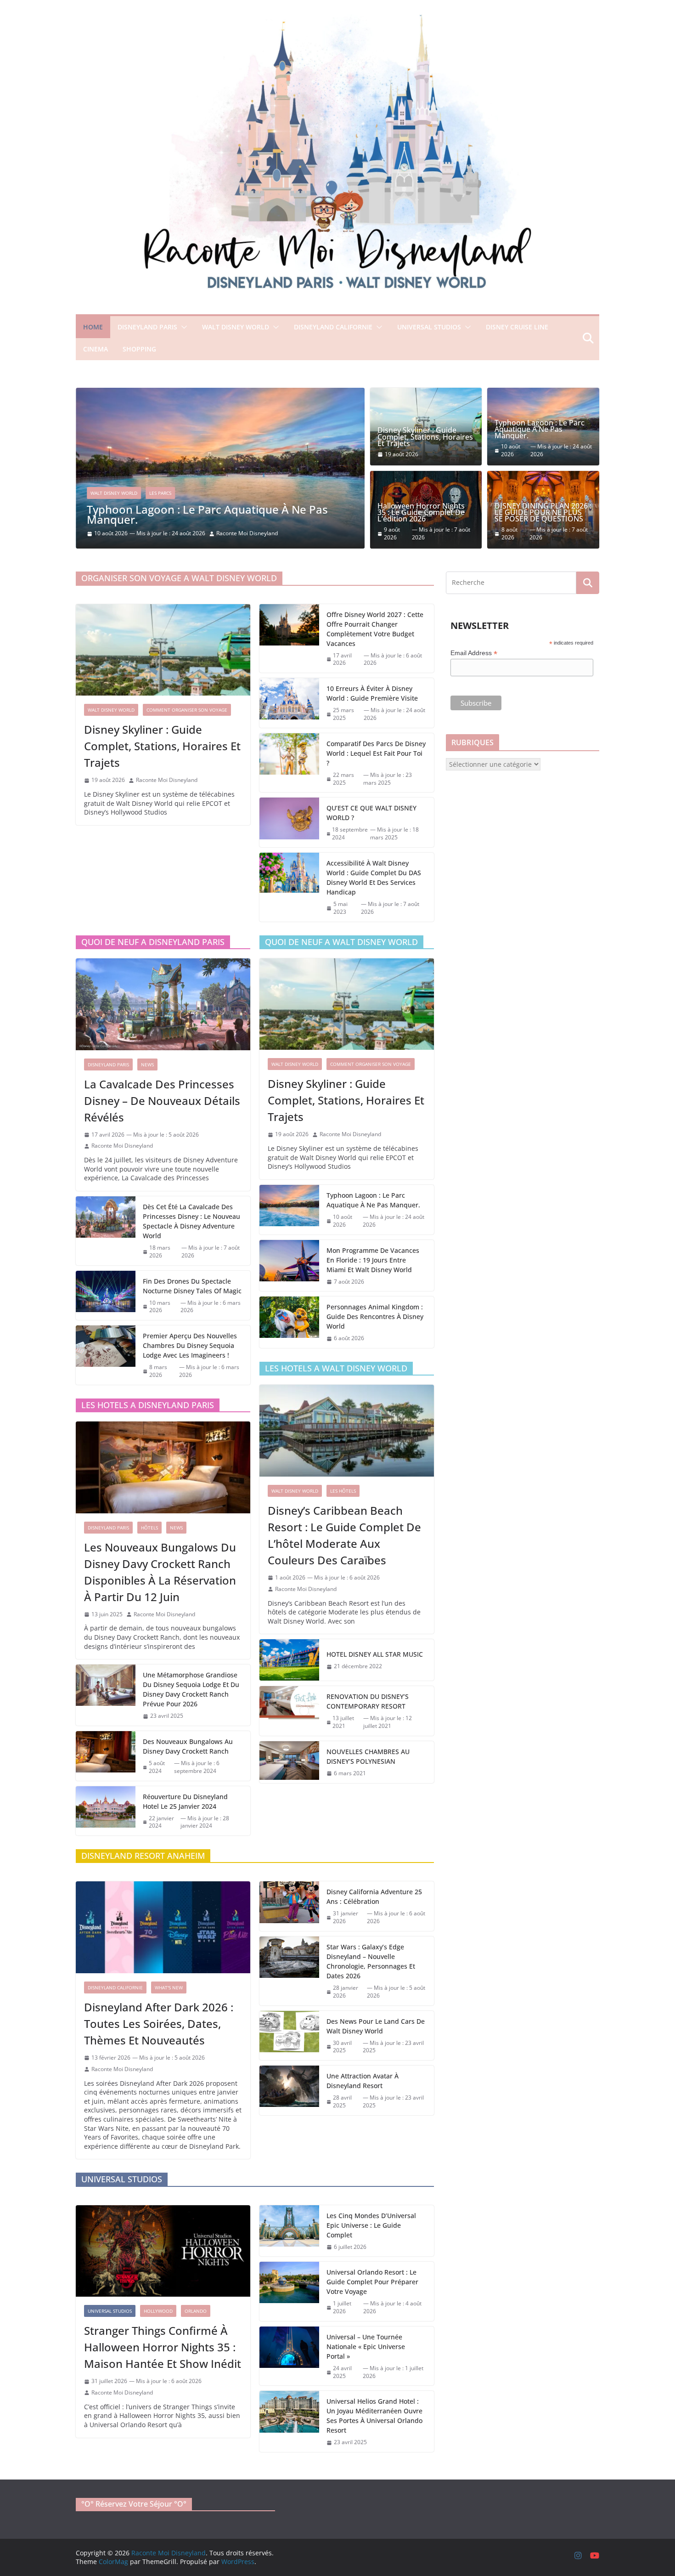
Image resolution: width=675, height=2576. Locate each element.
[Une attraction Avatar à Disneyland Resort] (289, 2090)
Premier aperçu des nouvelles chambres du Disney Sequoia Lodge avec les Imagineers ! (190, 1345)
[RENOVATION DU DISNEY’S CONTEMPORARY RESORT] (289, 1711)
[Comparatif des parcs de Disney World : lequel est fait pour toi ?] (289, 763)
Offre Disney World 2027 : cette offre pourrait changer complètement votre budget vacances (375, 629)
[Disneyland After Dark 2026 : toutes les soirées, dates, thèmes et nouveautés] (163, 1927)
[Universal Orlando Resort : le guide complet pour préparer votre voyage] (289, 2291)
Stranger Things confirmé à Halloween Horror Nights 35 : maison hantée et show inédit (163, 2347)
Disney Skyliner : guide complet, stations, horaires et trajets (425, 437)
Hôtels (149, 1528)
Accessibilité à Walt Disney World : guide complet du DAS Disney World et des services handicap (374, 878)
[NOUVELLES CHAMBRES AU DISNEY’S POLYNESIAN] (289, 1762)
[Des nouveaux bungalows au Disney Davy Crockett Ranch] (106, 1756)
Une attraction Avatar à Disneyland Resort (363, 2081)
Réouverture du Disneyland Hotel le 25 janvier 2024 (185, 1801)
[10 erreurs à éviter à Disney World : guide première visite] (289, 703)
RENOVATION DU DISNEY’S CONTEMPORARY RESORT (368, 1701)
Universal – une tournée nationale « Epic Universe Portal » (366, 2347)
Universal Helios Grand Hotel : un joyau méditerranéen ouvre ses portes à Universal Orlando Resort (374, 2416)
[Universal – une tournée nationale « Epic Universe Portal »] (289, 2356)
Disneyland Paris (147, 327)
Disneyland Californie (333, 327)
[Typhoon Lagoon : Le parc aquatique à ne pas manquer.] (220, 392)
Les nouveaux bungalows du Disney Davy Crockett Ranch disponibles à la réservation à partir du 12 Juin (160, 1572)
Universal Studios (429, 327)
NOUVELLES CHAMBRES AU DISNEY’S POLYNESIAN (368, 1756)
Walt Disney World (236, 327)
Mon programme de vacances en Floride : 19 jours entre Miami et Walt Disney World (373, 1260)
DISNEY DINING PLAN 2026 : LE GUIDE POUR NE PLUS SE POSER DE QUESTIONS (543, 512)
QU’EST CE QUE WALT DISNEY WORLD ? (371, 813)
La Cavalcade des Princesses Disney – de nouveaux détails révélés (162, 1101)
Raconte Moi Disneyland (247, 533)
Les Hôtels (343, 1491)
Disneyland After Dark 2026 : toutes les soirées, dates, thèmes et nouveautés (159, 2024)
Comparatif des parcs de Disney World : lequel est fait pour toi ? (376, 753)
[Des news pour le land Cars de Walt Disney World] (289, 2036)
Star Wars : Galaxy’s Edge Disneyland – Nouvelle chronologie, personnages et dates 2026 (371, 1961)
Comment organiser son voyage (187, 710)
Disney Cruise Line (517, 327)
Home (93, 327)
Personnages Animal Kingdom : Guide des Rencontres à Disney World (375, 1316)
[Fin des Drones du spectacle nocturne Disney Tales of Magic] (106, 1296)
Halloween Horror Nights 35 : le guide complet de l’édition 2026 (421, 512)
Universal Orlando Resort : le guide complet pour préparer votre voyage (372, 2282)
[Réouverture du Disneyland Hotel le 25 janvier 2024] (106, 1811)
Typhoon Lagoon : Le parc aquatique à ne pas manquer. (207, 514)
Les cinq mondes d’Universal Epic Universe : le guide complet (371, 2225)
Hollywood (158, 2311)
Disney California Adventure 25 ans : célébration (374, 1897)
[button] (182, 327)
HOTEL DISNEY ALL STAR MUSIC (375, 1654)
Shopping (139, 349)
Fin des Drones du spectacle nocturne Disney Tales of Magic (192, 1286)
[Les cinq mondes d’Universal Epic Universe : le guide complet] (289, 2231)
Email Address (474, 653)
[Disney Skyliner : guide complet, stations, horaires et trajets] (163, 650)
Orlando (196, 2311)
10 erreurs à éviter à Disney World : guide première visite (372, 693)
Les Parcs (160, 493)
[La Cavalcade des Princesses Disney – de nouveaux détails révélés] (163, 1004)
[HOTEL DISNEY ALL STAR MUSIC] (289, 1660)
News (147, 1064)
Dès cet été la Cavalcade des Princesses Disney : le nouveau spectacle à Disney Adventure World (191, 1221)
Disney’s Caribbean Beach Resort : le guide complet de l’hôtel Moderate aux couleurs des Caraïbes (344, 1535)
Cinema (96, 349)
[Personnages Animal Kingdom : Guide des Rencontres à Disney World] (289, 1322)
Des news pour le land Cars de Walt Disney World (376, 2026)
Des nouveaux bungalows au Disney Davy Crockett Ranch (188, 1746)
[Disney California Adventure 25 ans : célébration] (289, 1906)
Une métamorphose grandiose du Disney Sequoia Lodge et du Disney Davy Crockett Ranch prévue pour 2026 (191, 1689)
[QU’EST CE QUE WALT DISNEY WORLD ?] (289, 822)
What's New (169, 1987)
